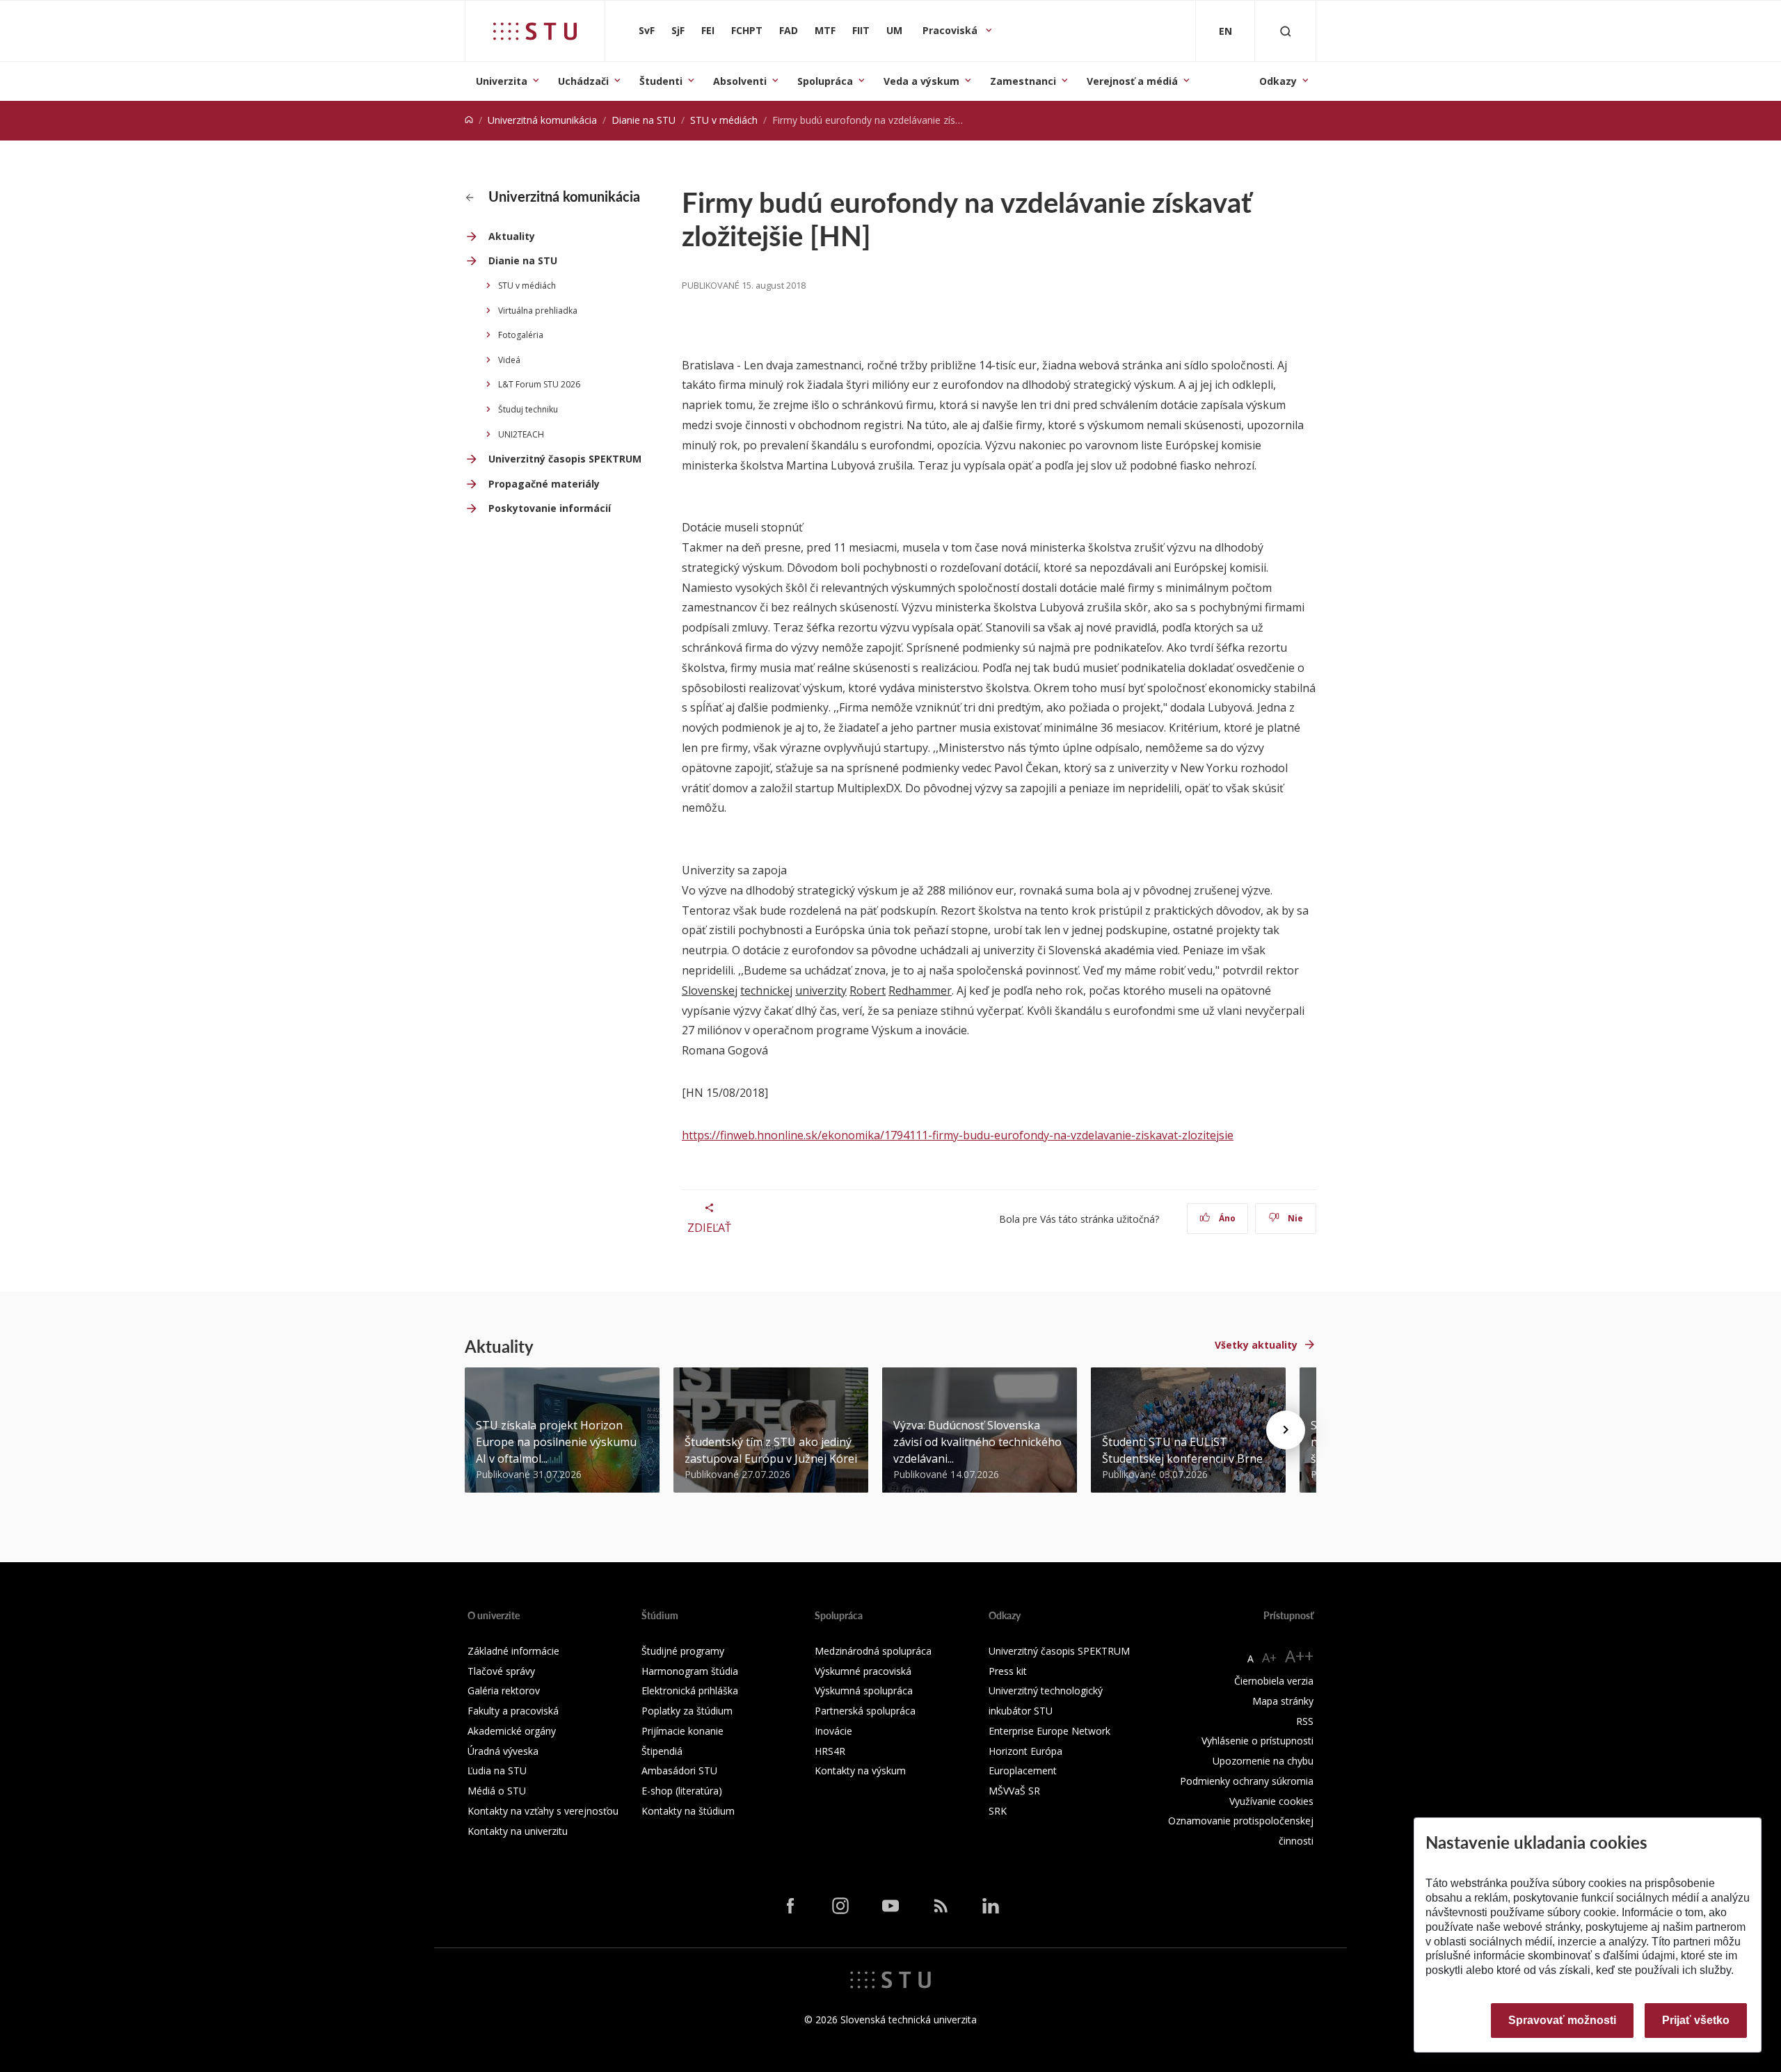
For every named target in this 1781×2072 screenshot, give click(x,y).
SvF (647, 30)
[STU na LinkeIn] (991, 1905)
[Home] (469, 120)
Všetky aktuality (1256, 1345)
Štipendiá (662, 1751)
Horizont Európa (1025, 1751)
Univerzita (502, 81)
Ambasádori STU (679, 1770)
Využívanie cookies (1271, 1801)
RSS (1305, 1721)
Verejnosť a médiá (1132, 81)
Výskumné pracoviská (863, 1671)
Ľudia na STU (497, 1770)
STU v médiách (724, 120)
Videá (509, 360)
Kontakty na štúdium (688, 1811)
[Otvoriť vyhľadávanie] (1286, 31)
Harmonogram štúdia (690, 1671)
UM (894, 30)
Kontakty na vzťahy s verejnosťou (543, 1811)
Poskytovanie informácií (550, 508)
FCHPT (747, 30)
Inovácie (833, 1731)
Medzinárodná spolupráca (873, 1651)
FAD (789, 30)
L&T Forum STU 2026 (539, 384)
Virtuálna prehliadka (538, 311)
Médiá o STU (497, 1791)
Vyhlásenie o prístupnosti (1257, 1741)
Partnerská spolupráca (865, 1711)
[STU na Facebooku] (790, 1905)
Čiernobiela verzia (1274, 1681)
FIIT (861, 30)
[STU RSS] (941, 1905)
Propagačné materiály (544, 484)
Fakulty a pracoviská (513, 1711)
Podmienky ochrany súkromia (1247, 1781)
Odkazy (1278, 81)
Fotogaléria (521, 335)
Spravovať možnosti (1562, 2020)
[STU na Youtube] (890, 1905)
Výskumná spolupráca (864, 1690)
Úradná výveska (503, 1751)
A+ (1269, 1657)
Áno (1226, 1218)
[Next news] (1286, 1430)
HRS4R (830, 1751)
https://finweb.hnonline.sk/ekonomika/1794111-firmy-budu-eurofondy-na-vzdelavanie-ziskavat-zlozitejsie (958, 1135)
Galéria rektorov (504, 1690)
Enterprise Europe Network (1049, 1731)
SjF (678, 30)
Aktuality (512, 236)
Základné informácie (513, 1651)
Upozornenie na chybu (1263, 1761)
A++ (1299, 1656)
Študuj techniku (528, 409)
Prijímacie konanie (682, 1731)
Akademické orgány (512, 1731)
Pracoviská (951, 30)
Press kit (1008, 1671)
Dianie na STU (644, 120)
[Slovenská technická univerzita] (535, 31)
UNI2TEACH (521, 434)
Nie (1294, 1218)
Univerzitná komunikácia (542, 120)
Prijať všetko (1696, 2020)
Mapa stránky (1283, 1701)
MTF (825, 30)
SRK (998, 1811)
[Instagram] (840, 1905)
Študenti (661, 81)
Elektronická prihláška (690, 1690)
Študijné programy (683, 1651)
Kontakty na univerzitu (518, 1831)
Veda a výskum (921, 81)
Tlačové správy (501, 1671)
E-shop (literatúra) (682, 1791)
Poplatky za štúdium (687, 1711)
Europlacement (1023, 1770)
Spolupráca (825, 81)
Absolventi (740, 81)
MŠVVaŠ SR (1014, 1791)
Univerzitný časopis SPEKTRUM (565, 459)
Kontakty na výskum (860, 1770)
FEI (708, 30)
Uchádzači (583, 81)
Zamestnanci (1023, 81)
